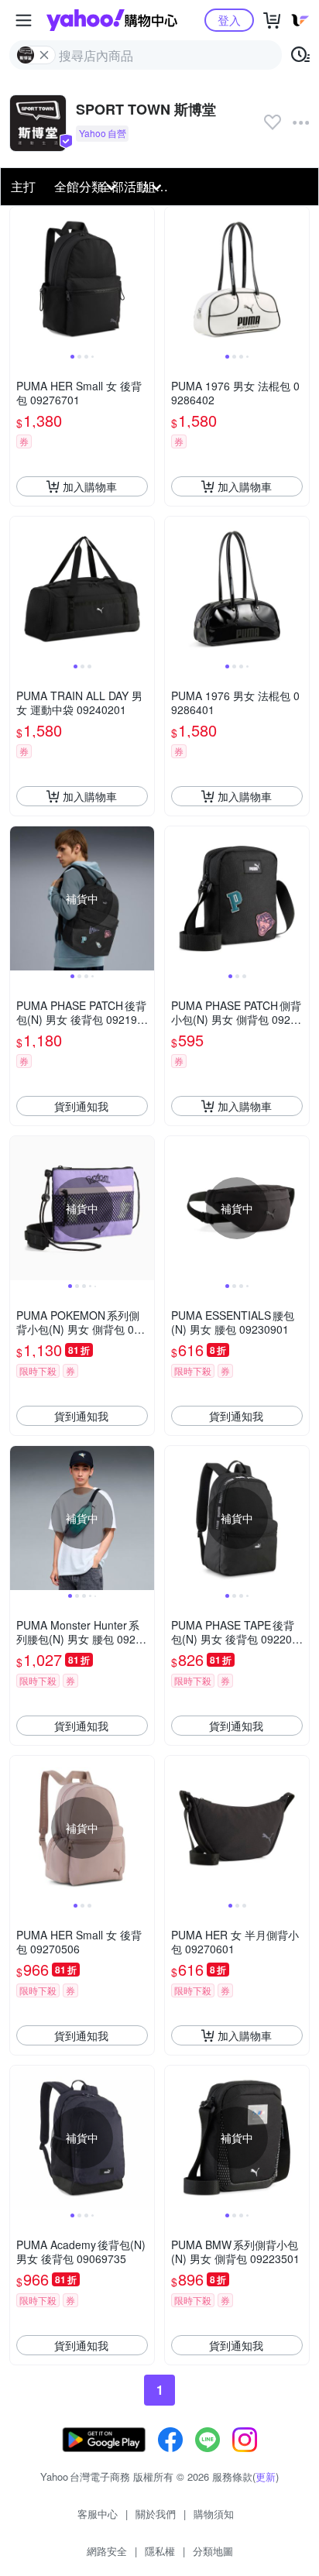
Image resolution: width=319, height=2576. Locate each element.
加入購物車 (90, 486)
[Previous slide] (20, 279)
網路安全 (107, 2551)
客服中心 (98, 2514)
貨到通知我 (81, 1106)
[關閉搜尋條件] (44, 55)
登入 (229, 20)
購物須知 (214, 2514)
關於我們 (156, 2514)
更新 (266, 2476)
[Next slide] (144, 279)
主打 (23, 186)
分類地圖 (213, 2551)
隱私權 (160, 2551)
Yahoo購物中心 (112, 20)
